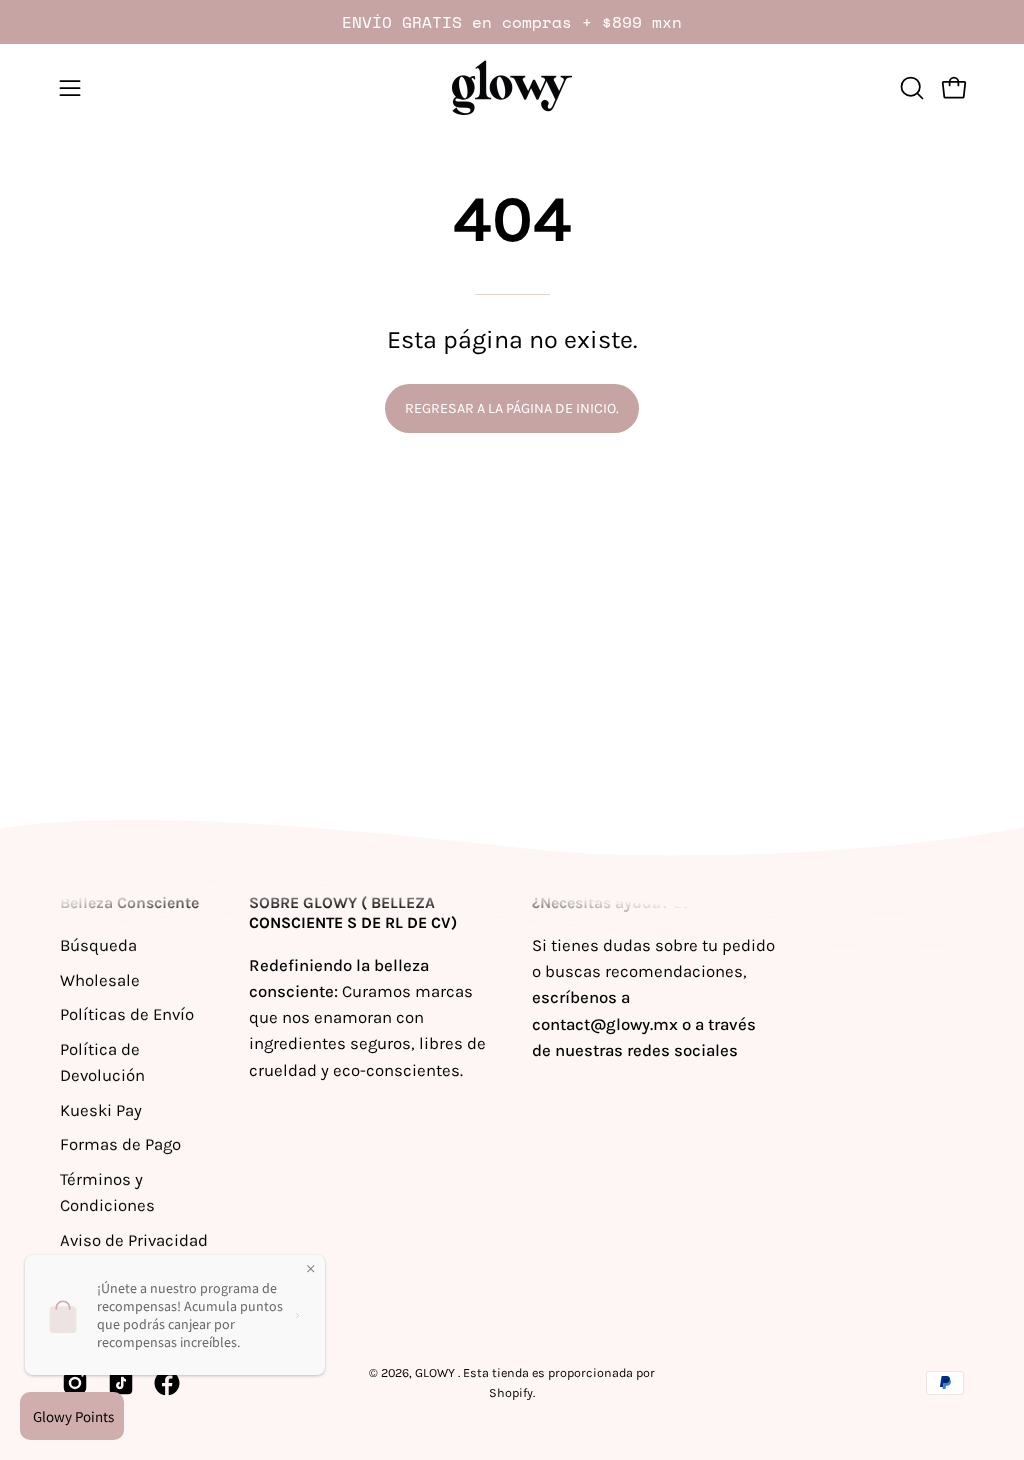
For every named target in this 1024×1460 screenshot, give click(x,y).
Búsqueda (98, 945)
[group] (512, 22)
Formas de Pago (120, 1144)
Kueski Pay (101, 1109)
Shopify (511, 1392)
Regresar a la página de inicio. (512, 408)
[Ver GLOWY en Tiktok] (121, 1383)
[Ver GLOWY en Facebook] (167, 1383)
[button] (910, 88)
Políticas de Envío (127, 1014)
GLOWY (436, 1372)
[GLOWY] (512, 87)
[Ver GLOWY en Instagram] (75, 1383)
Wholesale (100, 979)
